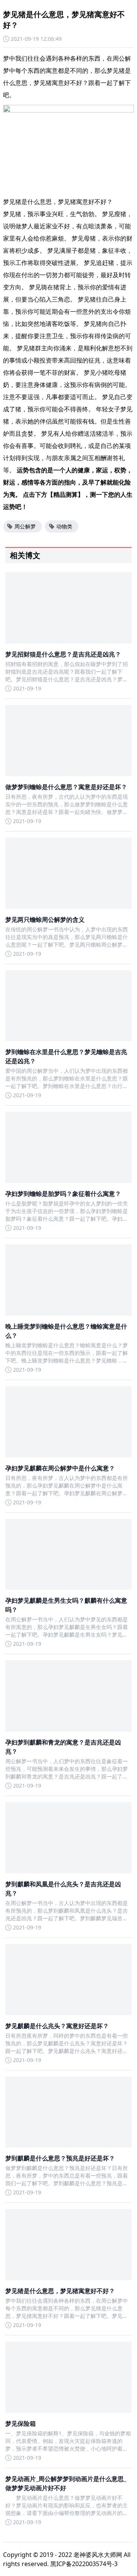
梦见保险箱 (21, 2424)
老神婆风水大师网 (98, 2555)
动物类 (64, 526)
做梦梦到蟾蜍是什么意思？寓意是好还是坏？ (66, 787)
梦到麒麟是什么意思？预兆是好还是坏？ (60, 2158)
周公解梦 (25, 526)
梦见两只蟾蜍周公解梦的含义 (45, 920)
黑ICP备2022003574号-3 (84, 2564)
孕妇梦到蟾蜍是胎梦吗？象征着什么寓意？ (63, 1194)
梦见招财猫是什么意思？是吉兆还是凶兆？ (63, 654)
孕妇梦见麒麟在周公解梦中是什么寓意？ (60, 1468)
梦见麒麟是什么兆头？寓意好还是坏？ (57, 2026)
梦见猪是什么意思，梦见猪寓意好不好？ (60, 2291)
